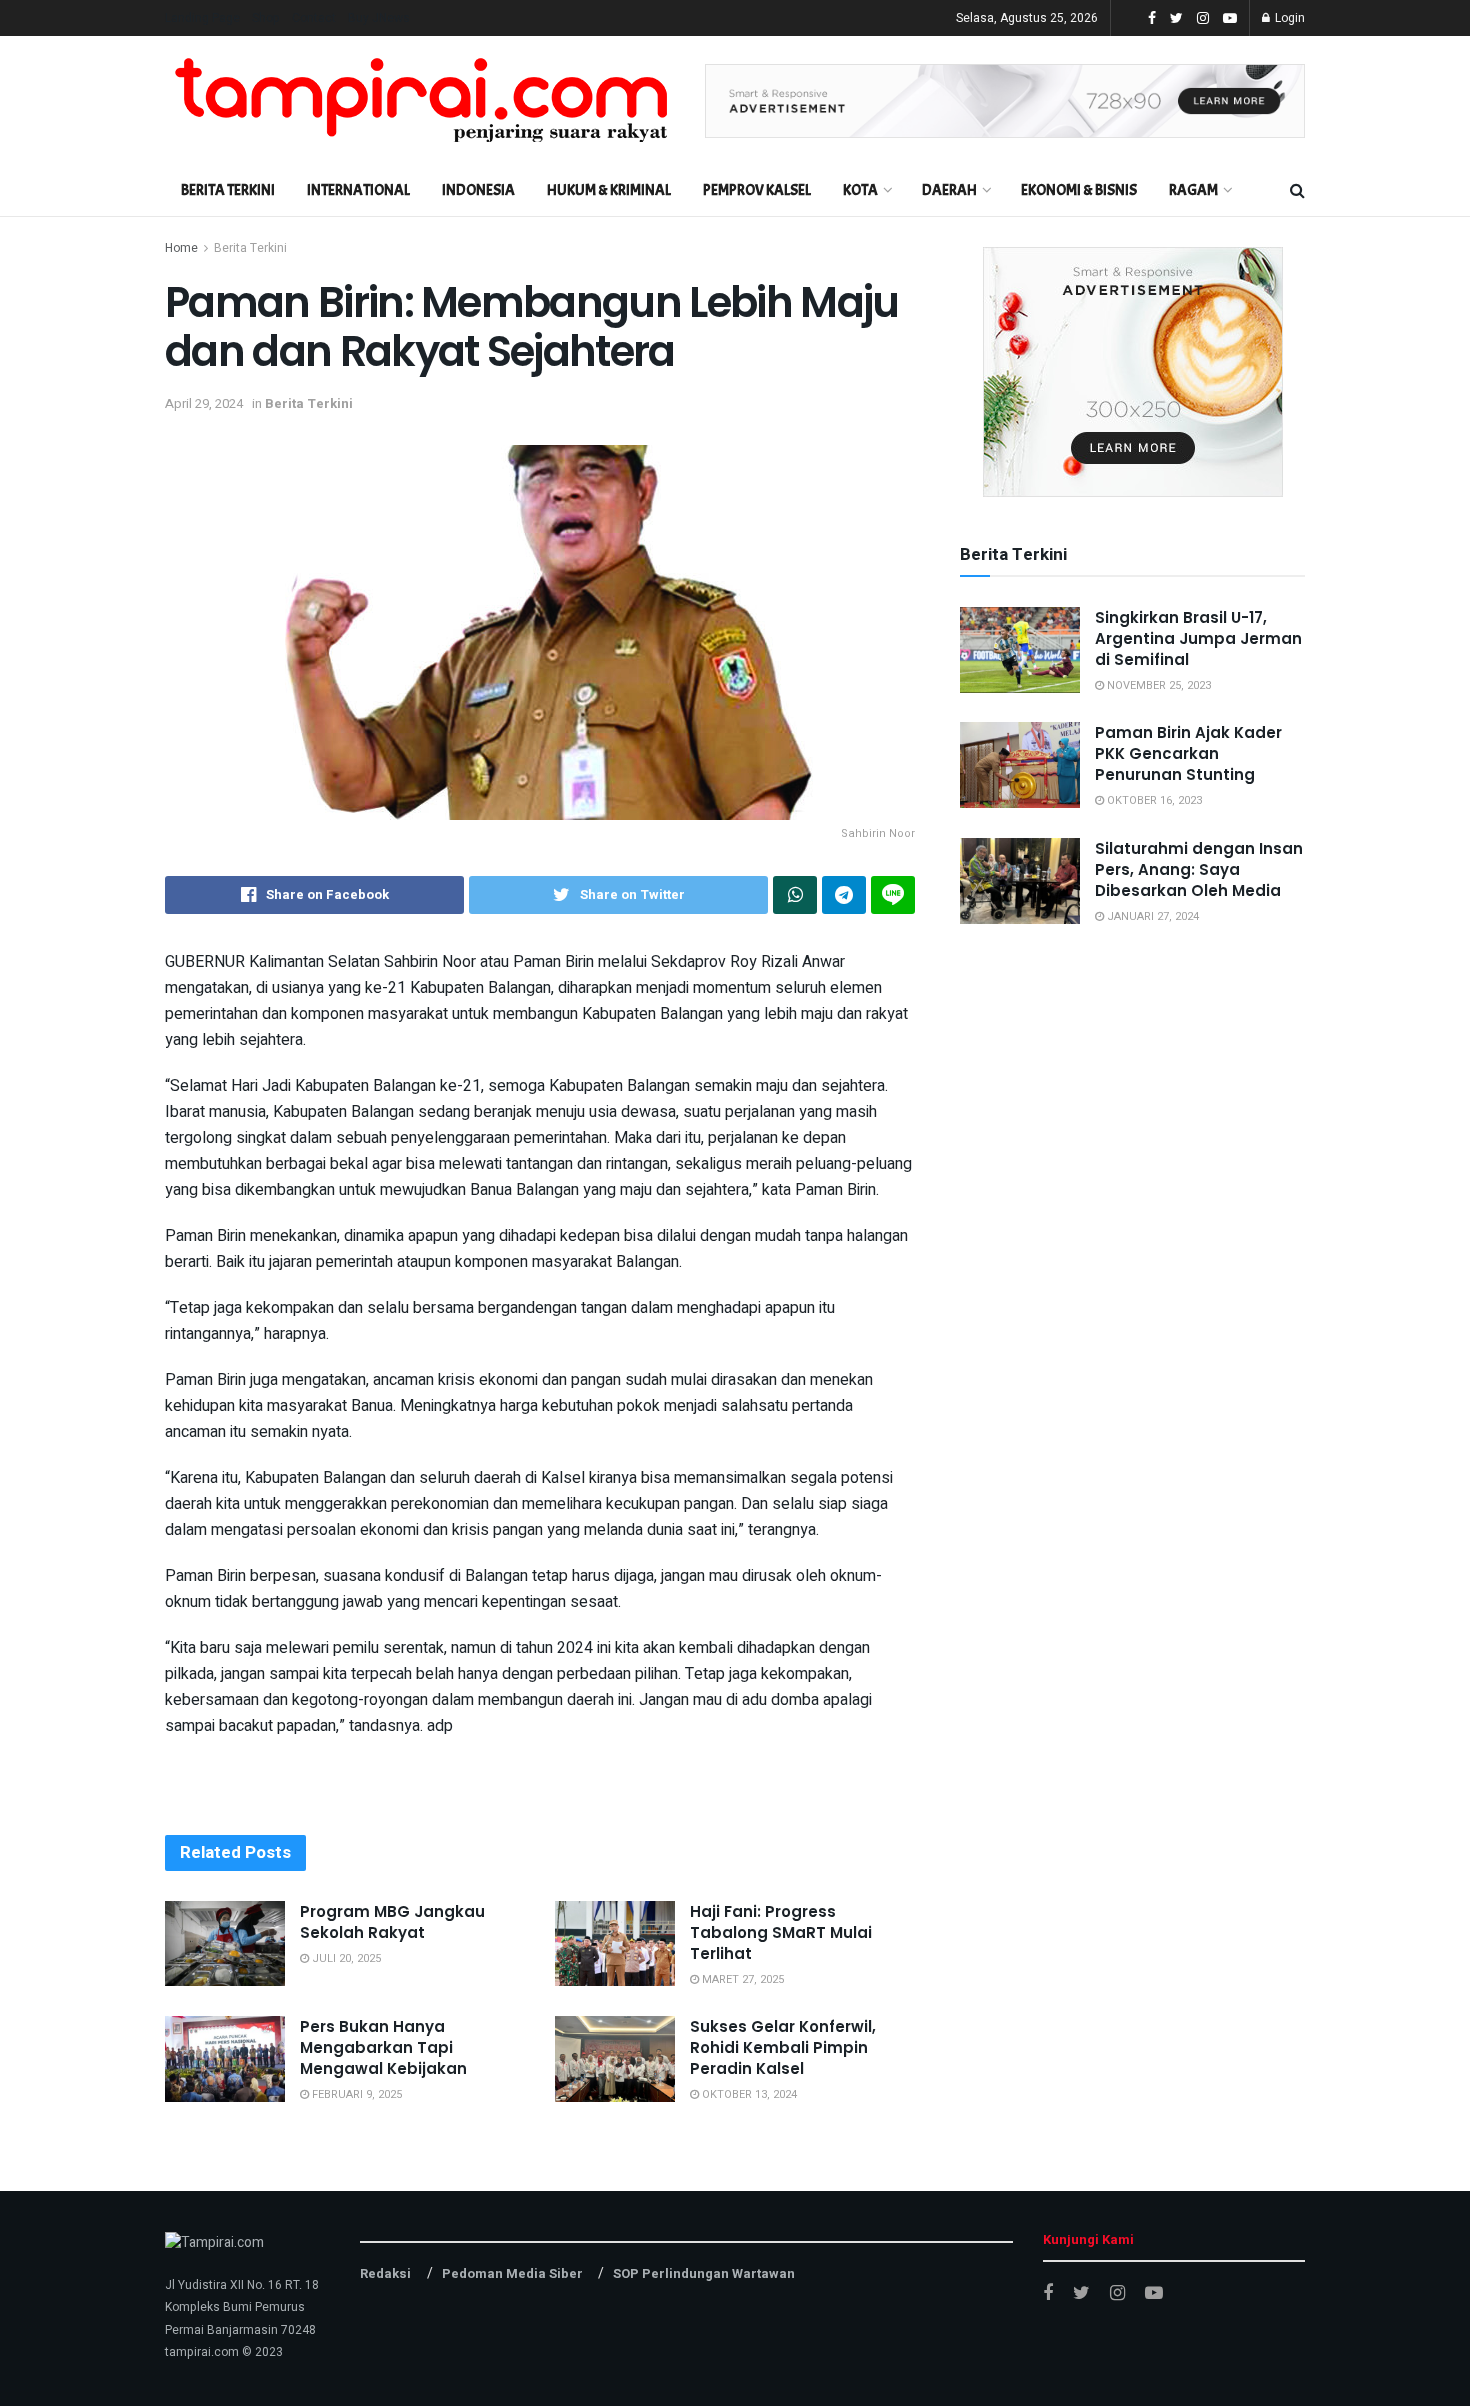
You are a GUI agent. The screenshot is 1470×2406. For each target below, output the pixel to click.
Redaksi (385, 2273)
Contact (314, 18)
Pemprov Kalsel (757, 190)
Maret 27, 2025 (741, 1979)
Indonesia (478, 190)
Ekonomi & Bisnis (1079, 190)
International (358, 190)
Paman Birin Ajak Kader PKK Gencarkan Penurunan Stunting (1188, 753)
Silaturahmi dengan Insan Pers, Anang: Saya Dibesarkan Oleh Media (1199, 869)
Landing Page (202, 18)
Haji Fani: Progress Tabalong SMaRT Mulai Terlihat (781, 1932)
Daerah (949, 190)
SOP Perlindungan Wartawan (704, 2273)
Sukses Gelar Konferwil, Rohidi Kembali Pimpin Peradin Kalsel (783, 2047)
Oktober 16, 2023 (1153, 800)
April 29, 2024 (204, 403)
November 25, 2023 (1157, 685)
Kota (860, 190)
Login (1288, 18)
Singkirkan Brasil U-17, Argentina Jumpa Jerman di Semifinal (1198, 638)
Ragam (1193, 190)
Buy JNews (379, 18)
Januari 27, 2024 (1151, 916)
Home (181, 248)
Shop (266, 18)
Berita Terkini (228, 190)
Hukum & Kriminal (609, 190)
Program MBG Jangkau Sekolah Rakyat (392, 1922)
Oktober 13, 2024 (748, 2094)
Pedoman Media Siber (512, 2273)
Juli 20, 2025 (345, 1958)
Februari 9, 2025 (355, 2094)
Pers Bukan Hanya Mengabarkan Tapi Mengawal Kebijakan (383, 2047)
